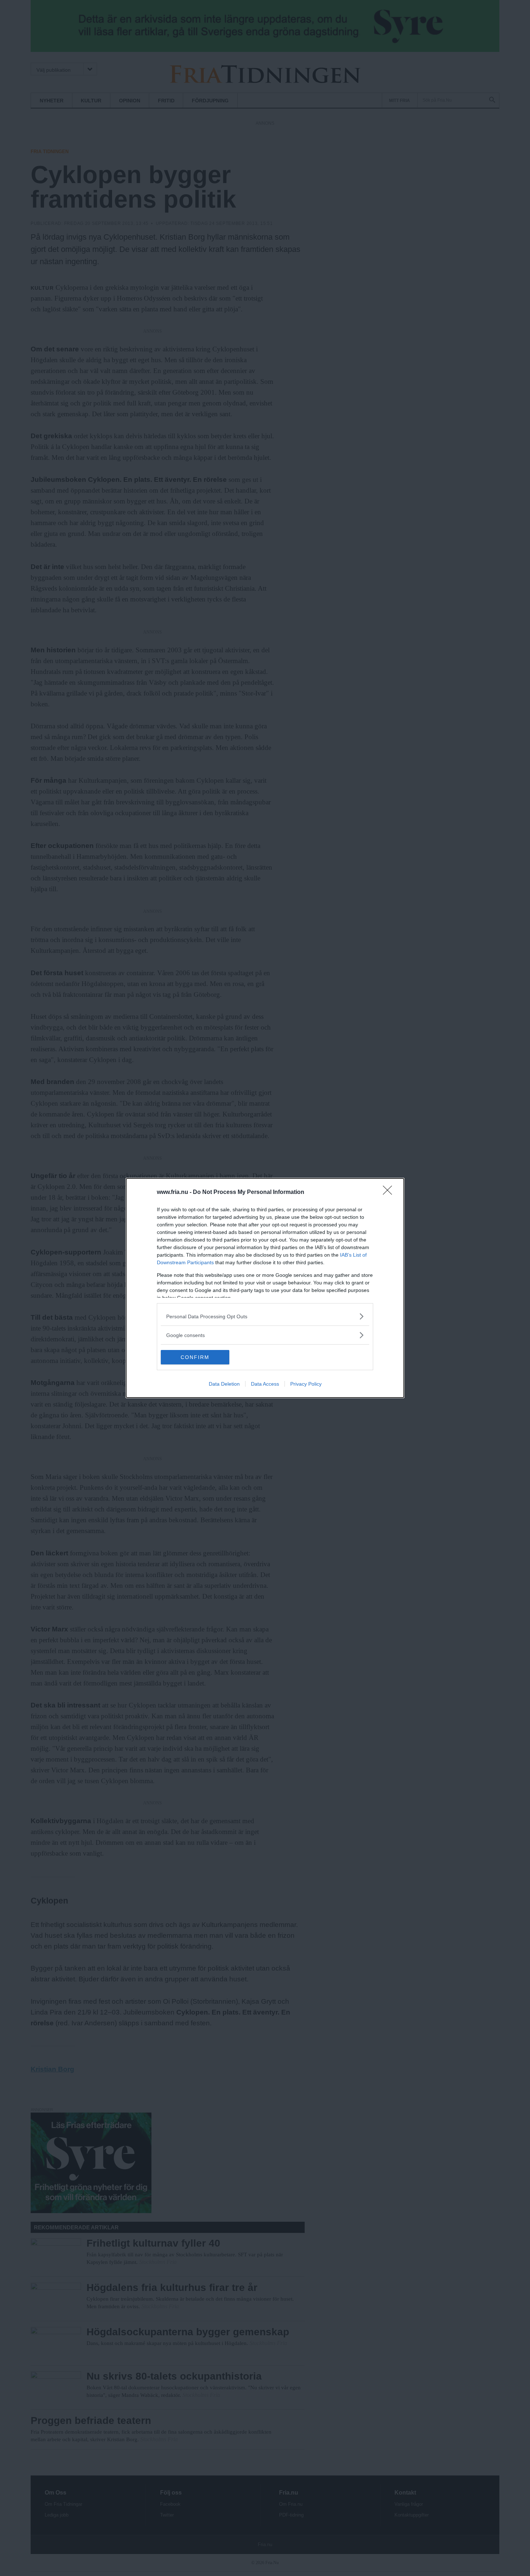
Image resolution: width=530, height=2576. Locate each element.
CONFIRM (195, 1357)
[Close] (390, 1192)
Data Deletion (224, 1384)
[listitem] (265, 1316)
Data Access (265, 1384)
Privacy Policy (306, 1384)
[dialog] (265, 1288)
